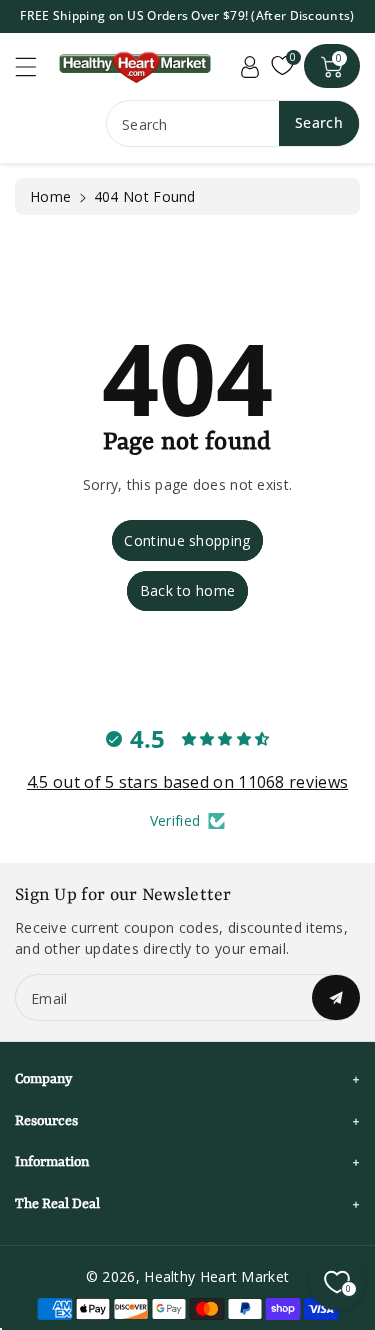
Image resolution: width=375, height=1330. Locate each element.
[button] (35, 66)
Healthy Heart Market (216, 1276)
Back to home (188, 590)
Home (50, 196)
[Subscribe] (336, 997)
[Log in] (250, 66)
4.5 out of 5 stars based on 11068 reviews (187, 782)
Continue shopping (187, 540)
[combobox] (233, 123)
